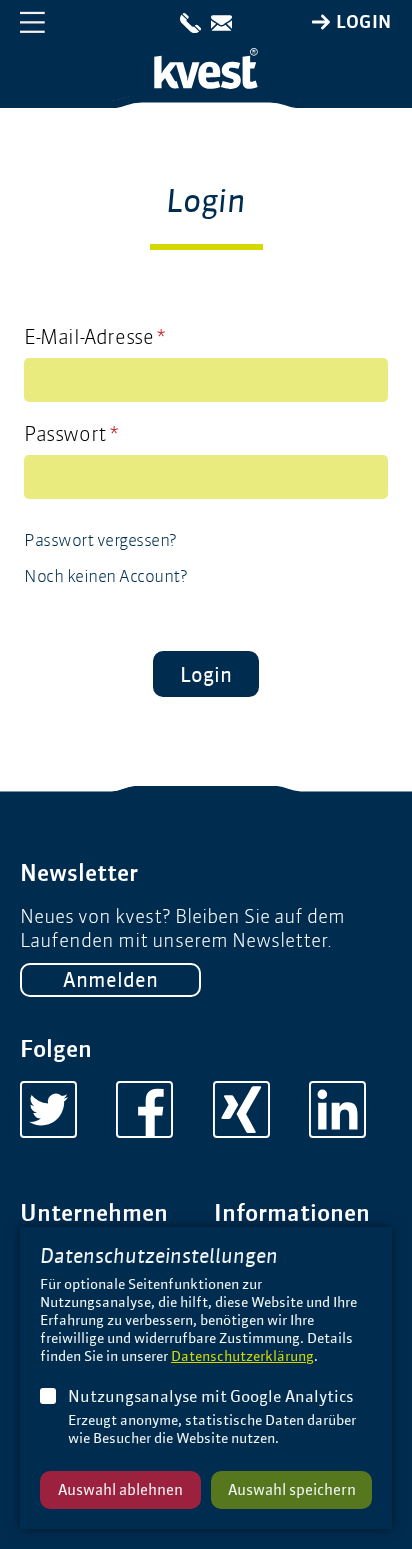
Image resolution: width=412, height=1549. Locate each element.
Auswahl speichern (292, 1489)
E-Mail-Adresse (94, 336)
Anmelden (110, 979)
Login (364, 22)
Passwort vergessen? (100, 540)
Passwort (71, 433)
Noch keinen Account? (105, 576)
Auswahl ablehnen (120, 1489)
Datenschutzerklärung (242, 1356)
